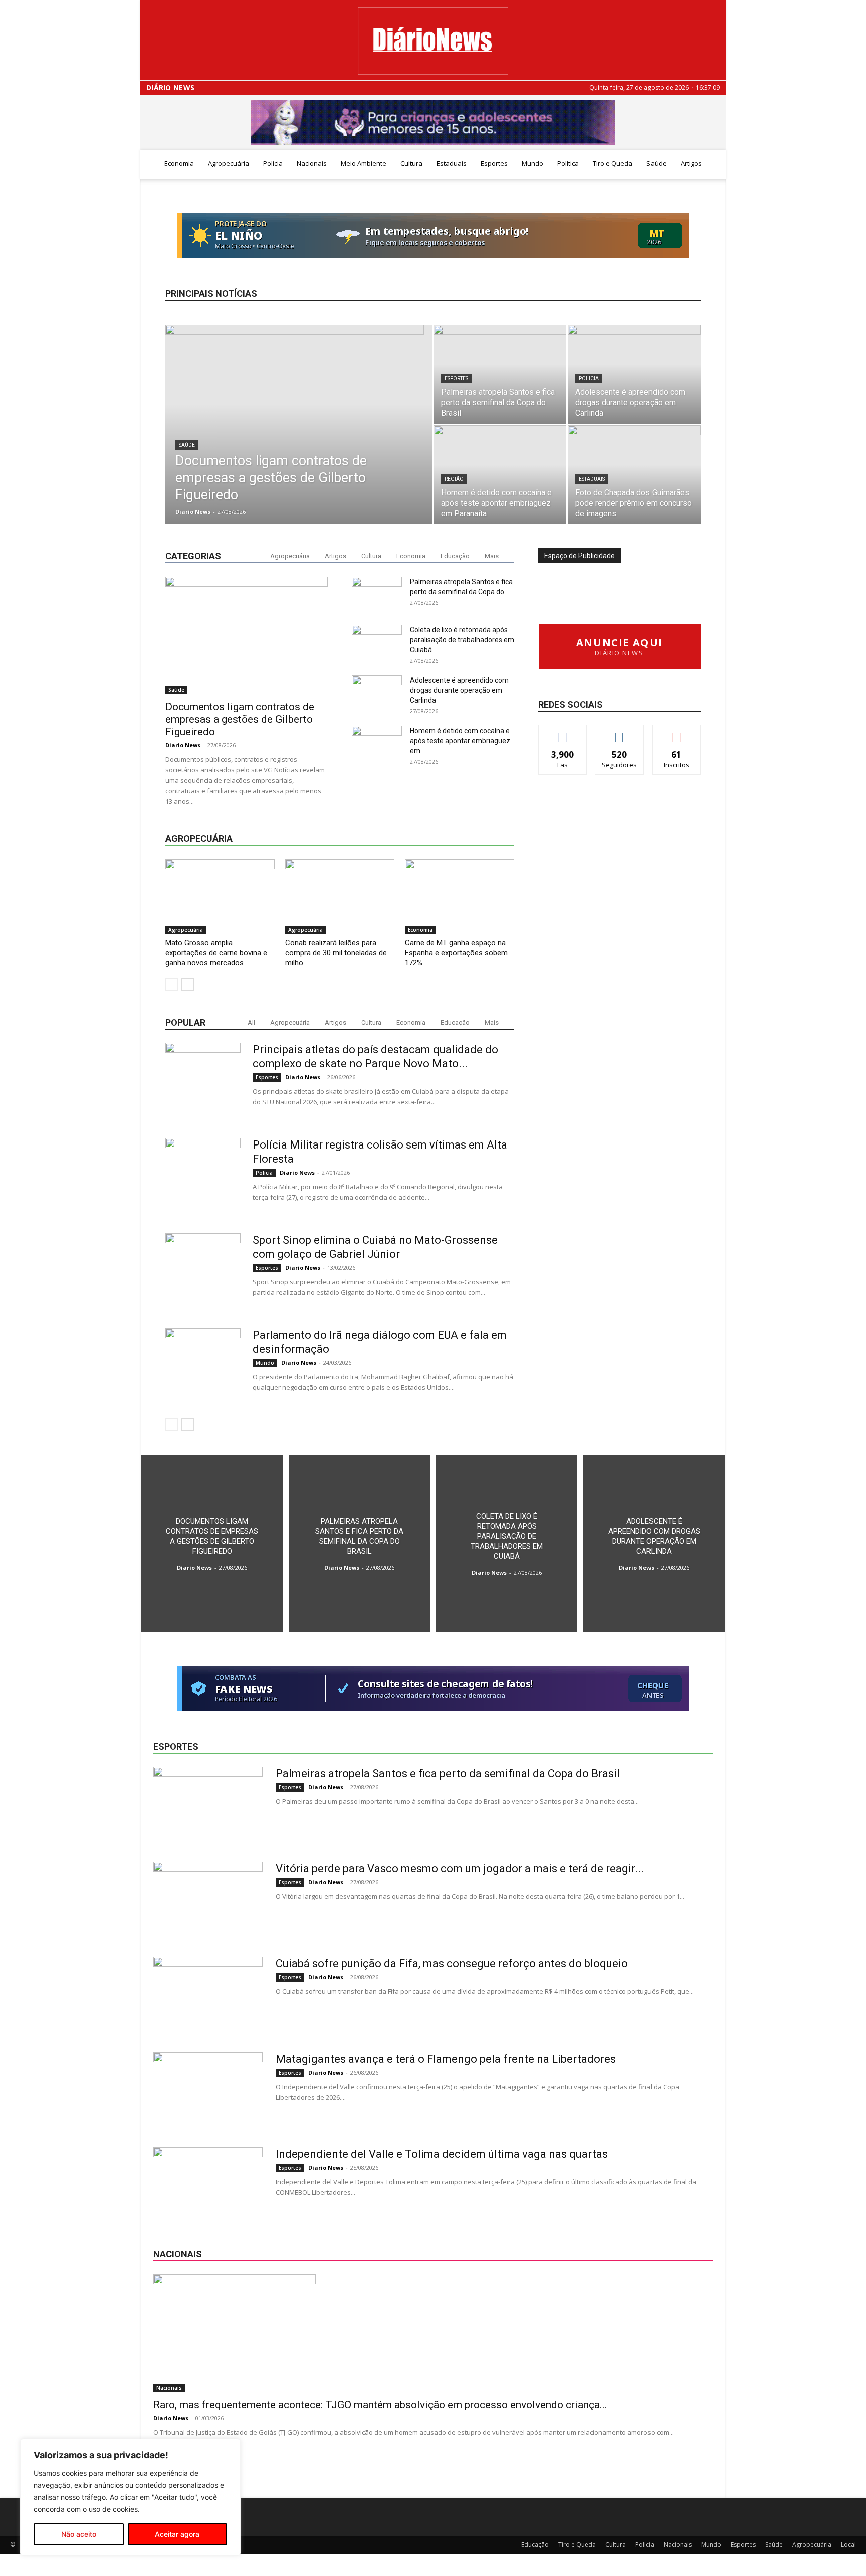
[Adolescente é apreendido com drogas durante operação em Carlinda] (634, 374)
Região (454, 479)
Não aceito (79, 2534)
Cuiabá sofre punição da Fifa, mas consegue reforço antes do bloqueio (452, 1964)
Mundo (532, 163)
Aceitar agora (177, 2534)
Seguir (620, 733)
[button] (714, 164)
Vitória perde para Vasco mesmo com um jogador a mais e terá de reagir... (460, 1869)
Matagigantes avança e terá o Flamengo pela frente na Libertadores (446, 2059)
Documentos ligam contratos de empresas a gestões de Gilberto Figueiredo (240, 719)
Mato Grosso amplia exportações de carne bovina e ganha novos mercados (216, 953)
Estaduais (452, 163)
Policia (273, 163)
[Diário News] (433, 41)
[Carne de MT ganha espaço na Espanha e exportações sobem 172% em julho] (460, 897)
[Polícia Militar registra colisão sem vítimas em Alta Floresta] (203, 1176)
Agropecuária (229, 163)
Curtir (563, 733)
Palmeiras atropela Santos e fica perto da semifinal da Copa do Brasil (448, 1773)
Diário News (170, 88)
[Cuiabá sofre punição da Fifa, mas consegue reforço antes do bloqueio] (208, 1994)
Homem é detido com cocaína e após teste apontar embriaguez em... (460, 741)
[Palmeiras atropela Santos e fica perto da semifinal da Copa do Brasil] (500, 374)
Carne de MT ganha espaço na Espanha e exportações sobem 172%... (456, 953)
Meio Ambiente (364, 163)
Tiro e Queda (613, 163)
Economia (179, 163)
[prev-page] (172, 984)
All (251, 1023)
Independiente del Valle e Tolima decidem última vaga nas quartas (442, 2154)
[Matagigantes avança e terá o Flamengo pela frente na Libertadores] (208, 2090)
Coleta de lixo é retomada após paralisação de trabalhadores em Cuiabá (462, 640)
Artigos (691, 163)
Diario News (193, 512)
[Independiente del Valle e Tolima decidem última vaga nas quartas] (208, 2185)
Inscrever (677, 733)
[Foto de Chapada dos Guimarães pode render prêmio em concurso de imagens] (634, 475)
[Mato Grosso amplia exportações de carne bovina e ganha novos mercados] (220, 897)
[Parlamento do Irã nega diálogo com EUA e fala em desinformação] (203, 1366)
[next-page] (188, 984)
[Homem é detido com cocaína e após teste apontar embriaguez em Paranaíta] (500, 475)
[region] (130, 2497)
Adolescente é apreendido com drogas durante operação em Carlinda (459, 690)
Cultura (411, 163)
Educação (455, 556)
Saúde (657, 163)
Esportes (494, 163)
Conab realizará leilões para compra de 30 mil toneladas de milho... (336, 953)
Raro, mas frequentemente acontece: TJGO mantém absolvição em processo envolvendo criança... (380, 2405)
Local (848, 2545)
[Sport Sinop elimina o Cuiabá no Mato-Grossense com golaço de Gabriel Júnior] (203, 1271)
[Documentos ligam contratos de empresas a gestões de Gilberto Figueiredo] (299, 421)
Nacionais (312, 163)
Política (568, 163)
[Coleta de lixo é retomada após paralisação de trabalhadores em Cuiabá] (507, 1543)
